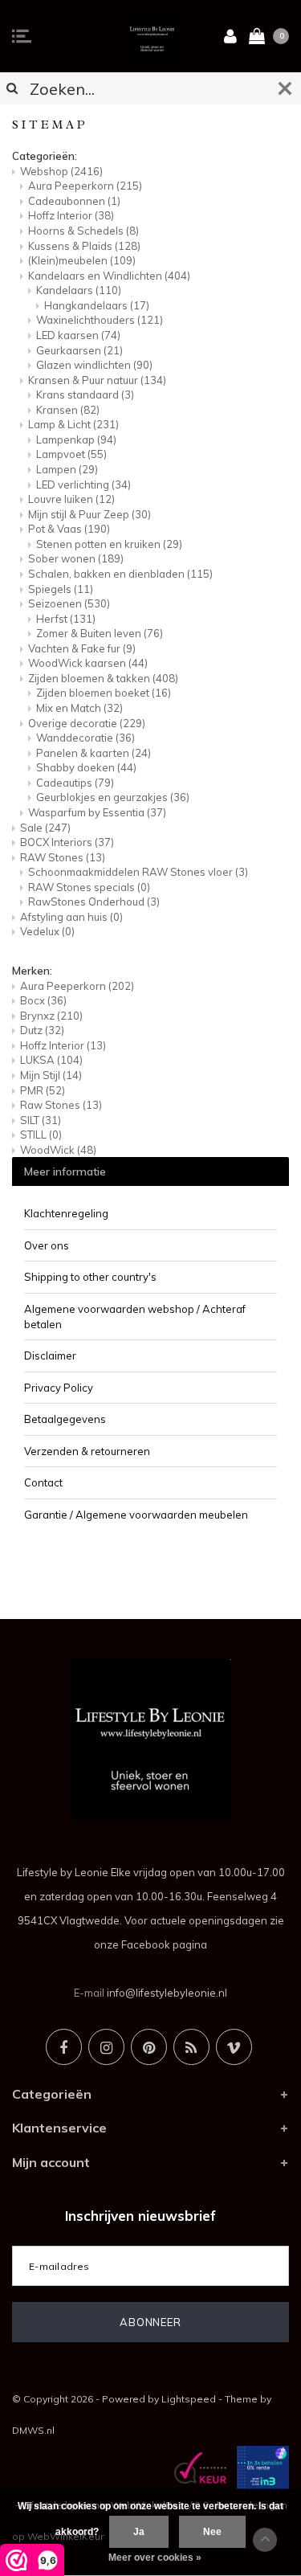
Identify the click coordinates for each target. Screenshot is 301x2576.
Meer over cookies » (155, 2558)
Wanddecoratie (85, 738)
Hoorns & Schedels (83, 231)
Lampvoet (71, 454)
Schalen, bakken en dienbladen (120, 574)
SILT (41, 1120)
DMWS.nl (33, 2430)
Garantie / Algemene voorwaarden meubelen (136, 1515)
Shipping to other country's (90, 1277)
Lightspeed (189, 2399)
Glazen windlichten (94, 365)
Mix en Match (79, 708)
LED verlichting (83, 485)
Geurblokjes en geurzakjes (113, 797)
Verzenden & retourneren (87, 1451)
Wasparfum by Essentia (97, 812)
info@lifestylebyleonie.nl (167, 1993)
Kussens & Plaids (84, 246)
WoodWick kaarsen (88, 663)
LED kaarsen (78, 335)
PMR (43, 1090)
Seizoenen (69, 603)
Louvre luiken (71, 499)
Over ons (47, 1245)
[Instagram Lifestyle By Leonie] (106, 2047)
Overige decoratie (87, 723)
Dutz (42, 1030)
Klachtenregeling (66, 1213)
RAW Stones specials (89, 887)
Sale (45, 828)
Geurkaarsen (79, 350)
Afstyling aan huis (71, 917)
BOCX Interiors (67, 842)
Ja (139, 2532)
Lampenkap (76, 440)
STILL (41, 1135)
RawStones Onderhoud (94, 902)
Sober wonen (76, 558)
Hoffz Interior (71, 215)
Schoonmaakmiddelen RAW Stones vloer (138, 872)
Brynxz (51, 1016)
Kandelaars (79, 290)
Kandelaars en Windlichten (109, 276)
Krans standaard (85, 395)
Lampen (67, 469)
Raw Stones (61, 1105)
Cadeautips (75, 783)
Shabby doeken (86, 767)
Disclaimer (50, 1355)
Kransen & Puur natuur (97, 380)
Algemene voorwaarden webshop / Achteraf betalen (135, 1317)
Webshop (61, 171)
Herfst (66, 619)
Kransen (68, 410)
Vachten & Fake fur (82, 648)
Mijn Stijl (51, 1075)
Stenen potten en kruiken (109, 544)
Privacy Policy (59, 1388)
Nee (212, 2532)
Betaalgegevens (65, 1419)
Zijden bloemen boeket (104, 693)
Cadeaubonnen (74, 201)
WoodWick (58, 1150)
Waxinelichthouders (100, 320)
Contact (43, 1482)
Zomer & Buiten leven (100, 633)
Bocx (43, 1000)
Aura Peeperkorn (85, 186)
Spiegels (61, 589)
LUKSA (51, 1060)
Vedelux (47, 931)
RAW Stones (63, 857)
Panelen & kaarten (94, 753)
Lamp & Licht (73, 424)
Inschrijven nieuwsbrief (140, 2216)
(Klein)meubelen (82, 260)
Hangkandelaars (97, 305)
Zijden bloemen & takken (103, 678)
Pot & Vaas (69, 529)
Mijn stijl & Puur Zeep (89, 514)
